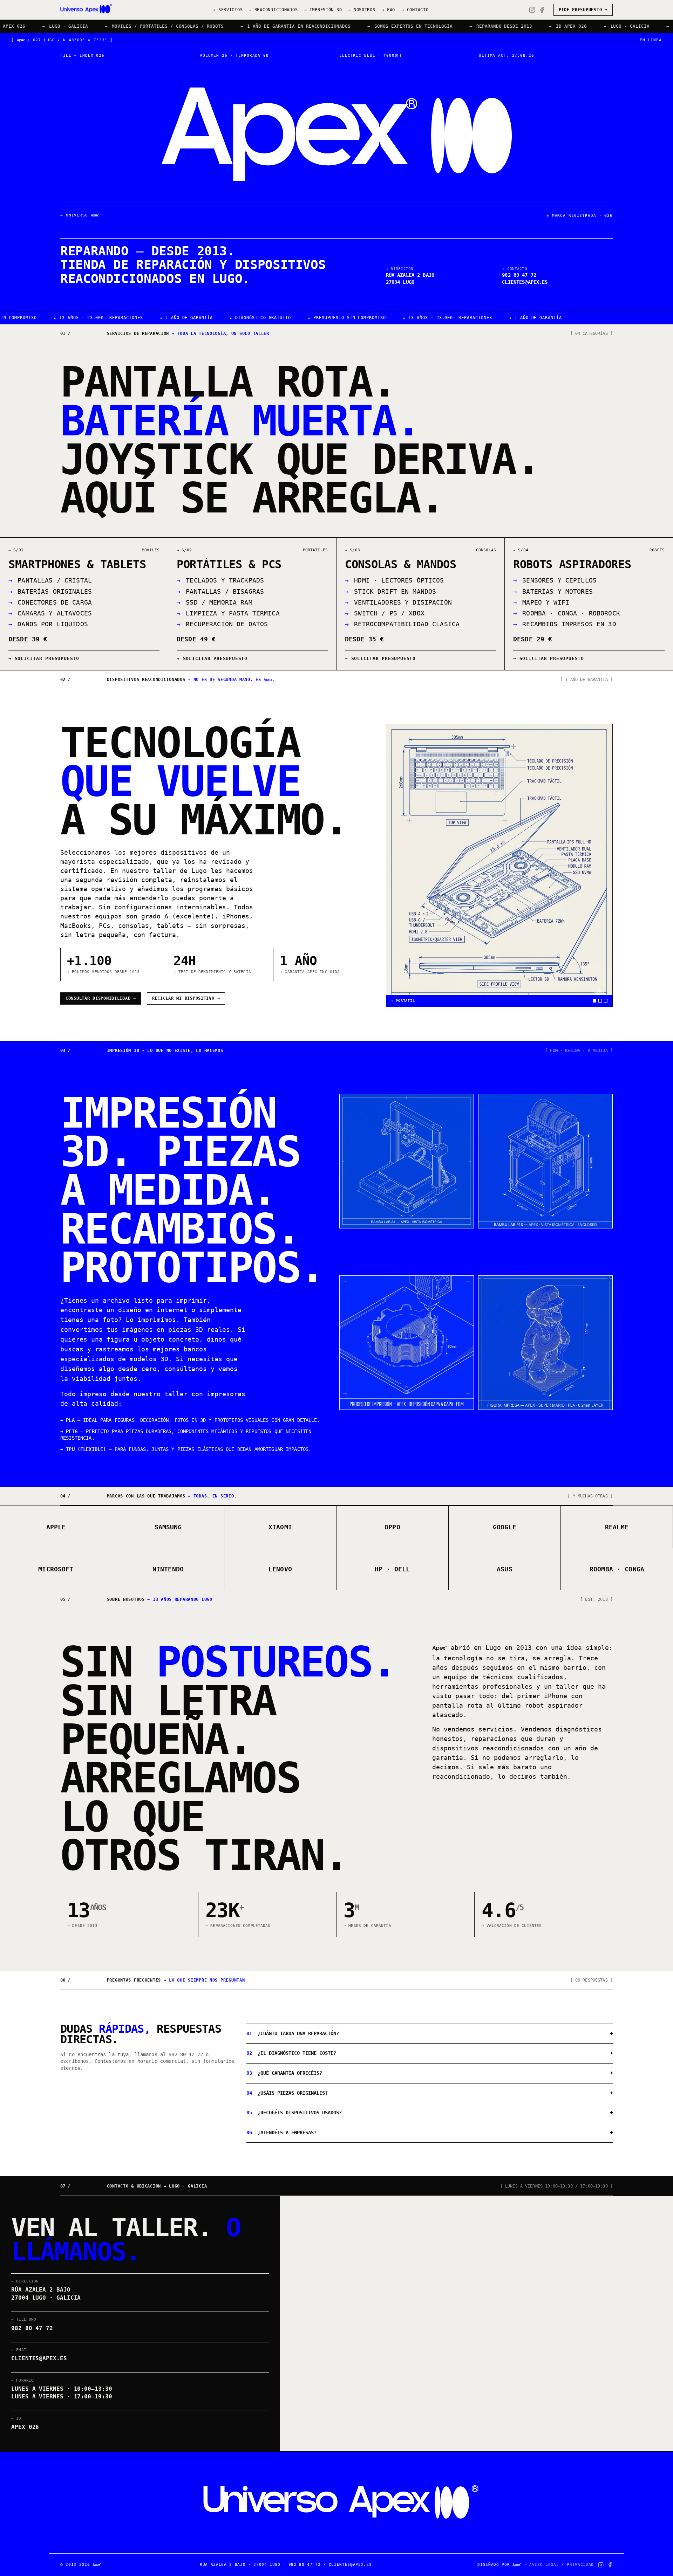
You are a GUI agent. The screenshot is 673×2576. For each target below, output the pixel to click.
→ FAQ (389, 10)
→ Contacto (415, 10)
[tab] (594, 1001)
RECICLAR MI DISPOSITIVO (186, 998)
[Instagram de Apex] (532, 10)
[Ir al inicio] (86, 10)
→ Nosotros (362, 10)
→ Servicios (228, 10)
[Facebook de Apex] (542, 10)
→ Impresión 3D (323, 10)
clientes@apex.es (525, 282)
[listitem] (84, 604)
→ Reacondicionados (273, 10)
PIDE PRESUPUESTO (583, 10)
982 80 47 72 (186, 2054)
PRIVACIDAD (580, 2565)
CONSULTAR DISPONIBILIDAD (101, 998)
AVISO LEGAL (544, 2565)
